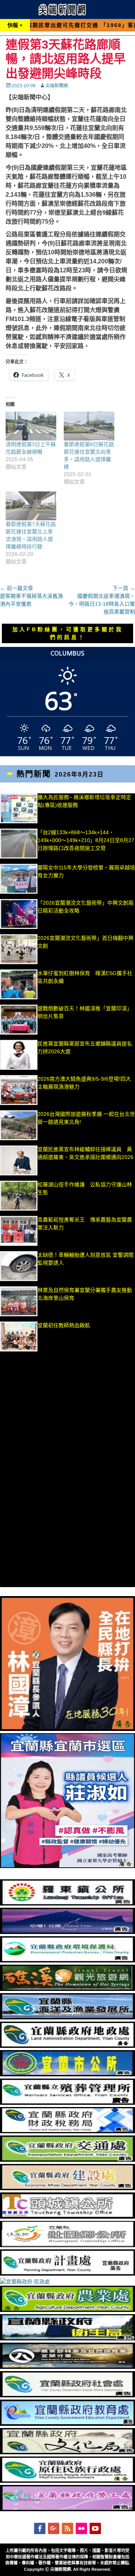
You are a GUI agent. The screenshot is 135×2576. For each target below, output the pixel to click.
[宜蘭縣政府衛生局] (67, 2339)
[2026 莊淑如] (67, 1866)
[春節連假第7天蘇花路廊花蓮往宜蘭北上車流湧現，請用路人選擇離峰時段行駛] (31, 506)
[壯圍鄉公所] (67, 2245)
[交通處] (67, 2160)
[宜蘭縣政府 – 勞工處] (67, 2509)
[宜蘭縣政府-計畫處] (67, 2274)
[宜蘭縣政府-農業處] (67, 2310)
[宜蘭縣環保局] (67, 1961)
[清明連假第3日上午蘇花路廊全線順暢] (31, 426)
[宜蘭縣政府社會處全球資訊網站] (67, 2395)
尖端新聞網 (57, 86)
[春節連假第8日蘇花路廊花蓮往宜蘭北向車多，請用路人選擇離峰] (89, 426)
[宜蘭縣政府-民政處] (25, 2282)
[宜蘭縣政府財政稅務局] (67, 2131)
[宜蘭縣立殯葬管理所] (67, 2103)
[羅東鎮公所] (67, 1904)
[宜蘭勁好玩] (67, 1932)
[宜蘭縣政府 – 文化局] (67, 2452)
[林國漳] (67, 1729)
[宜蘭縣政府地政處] (67, 2046)
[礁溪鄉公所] (67, 1989)
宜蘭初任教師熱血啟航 (64, 1325)
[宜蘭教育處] (67, 2424)
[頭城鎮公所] (67, 2217)
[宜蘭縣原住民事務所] (67, 2481)
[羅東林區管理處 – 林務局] (67, 2367)
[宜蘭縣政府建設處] (67, 2188)
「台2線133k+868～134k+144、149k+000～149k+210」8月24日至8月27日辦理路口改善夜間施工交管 (86, 840)
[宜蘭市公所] (67, 2074)
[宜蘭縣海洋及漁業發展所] (67, 2017)
